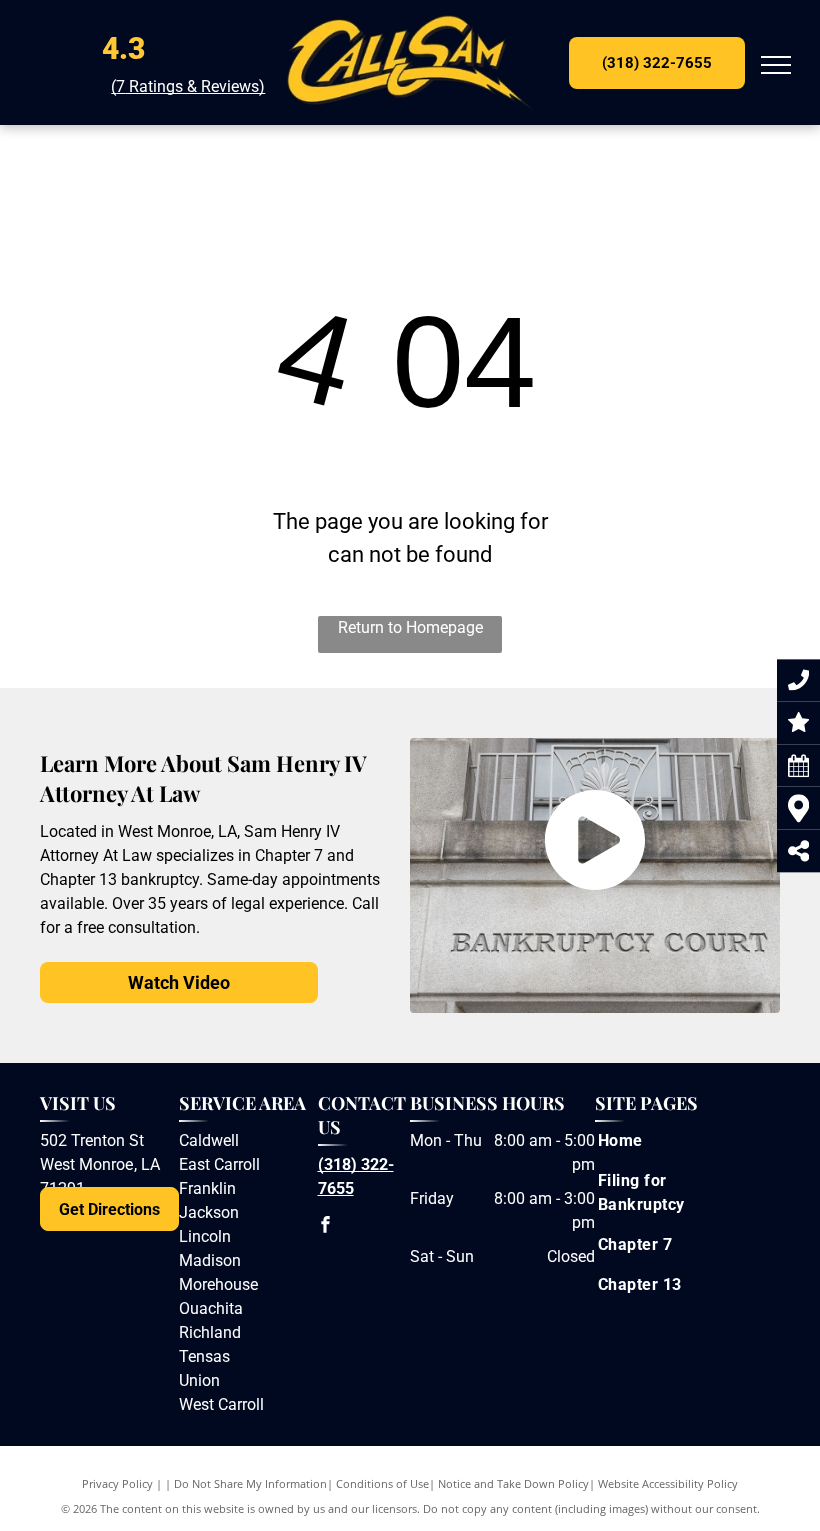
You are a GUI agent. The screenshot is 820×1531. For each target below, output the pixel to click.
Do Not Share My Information (250, 1483)
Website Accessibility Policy (668, 1483)
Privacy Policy (117, 1483)
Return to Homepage (410, 627)
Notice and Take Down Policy (513, 1483)
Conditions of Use (382, 1483)
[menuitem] (675, 1141)
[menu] (776, 65)
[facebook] (326, 1226)
